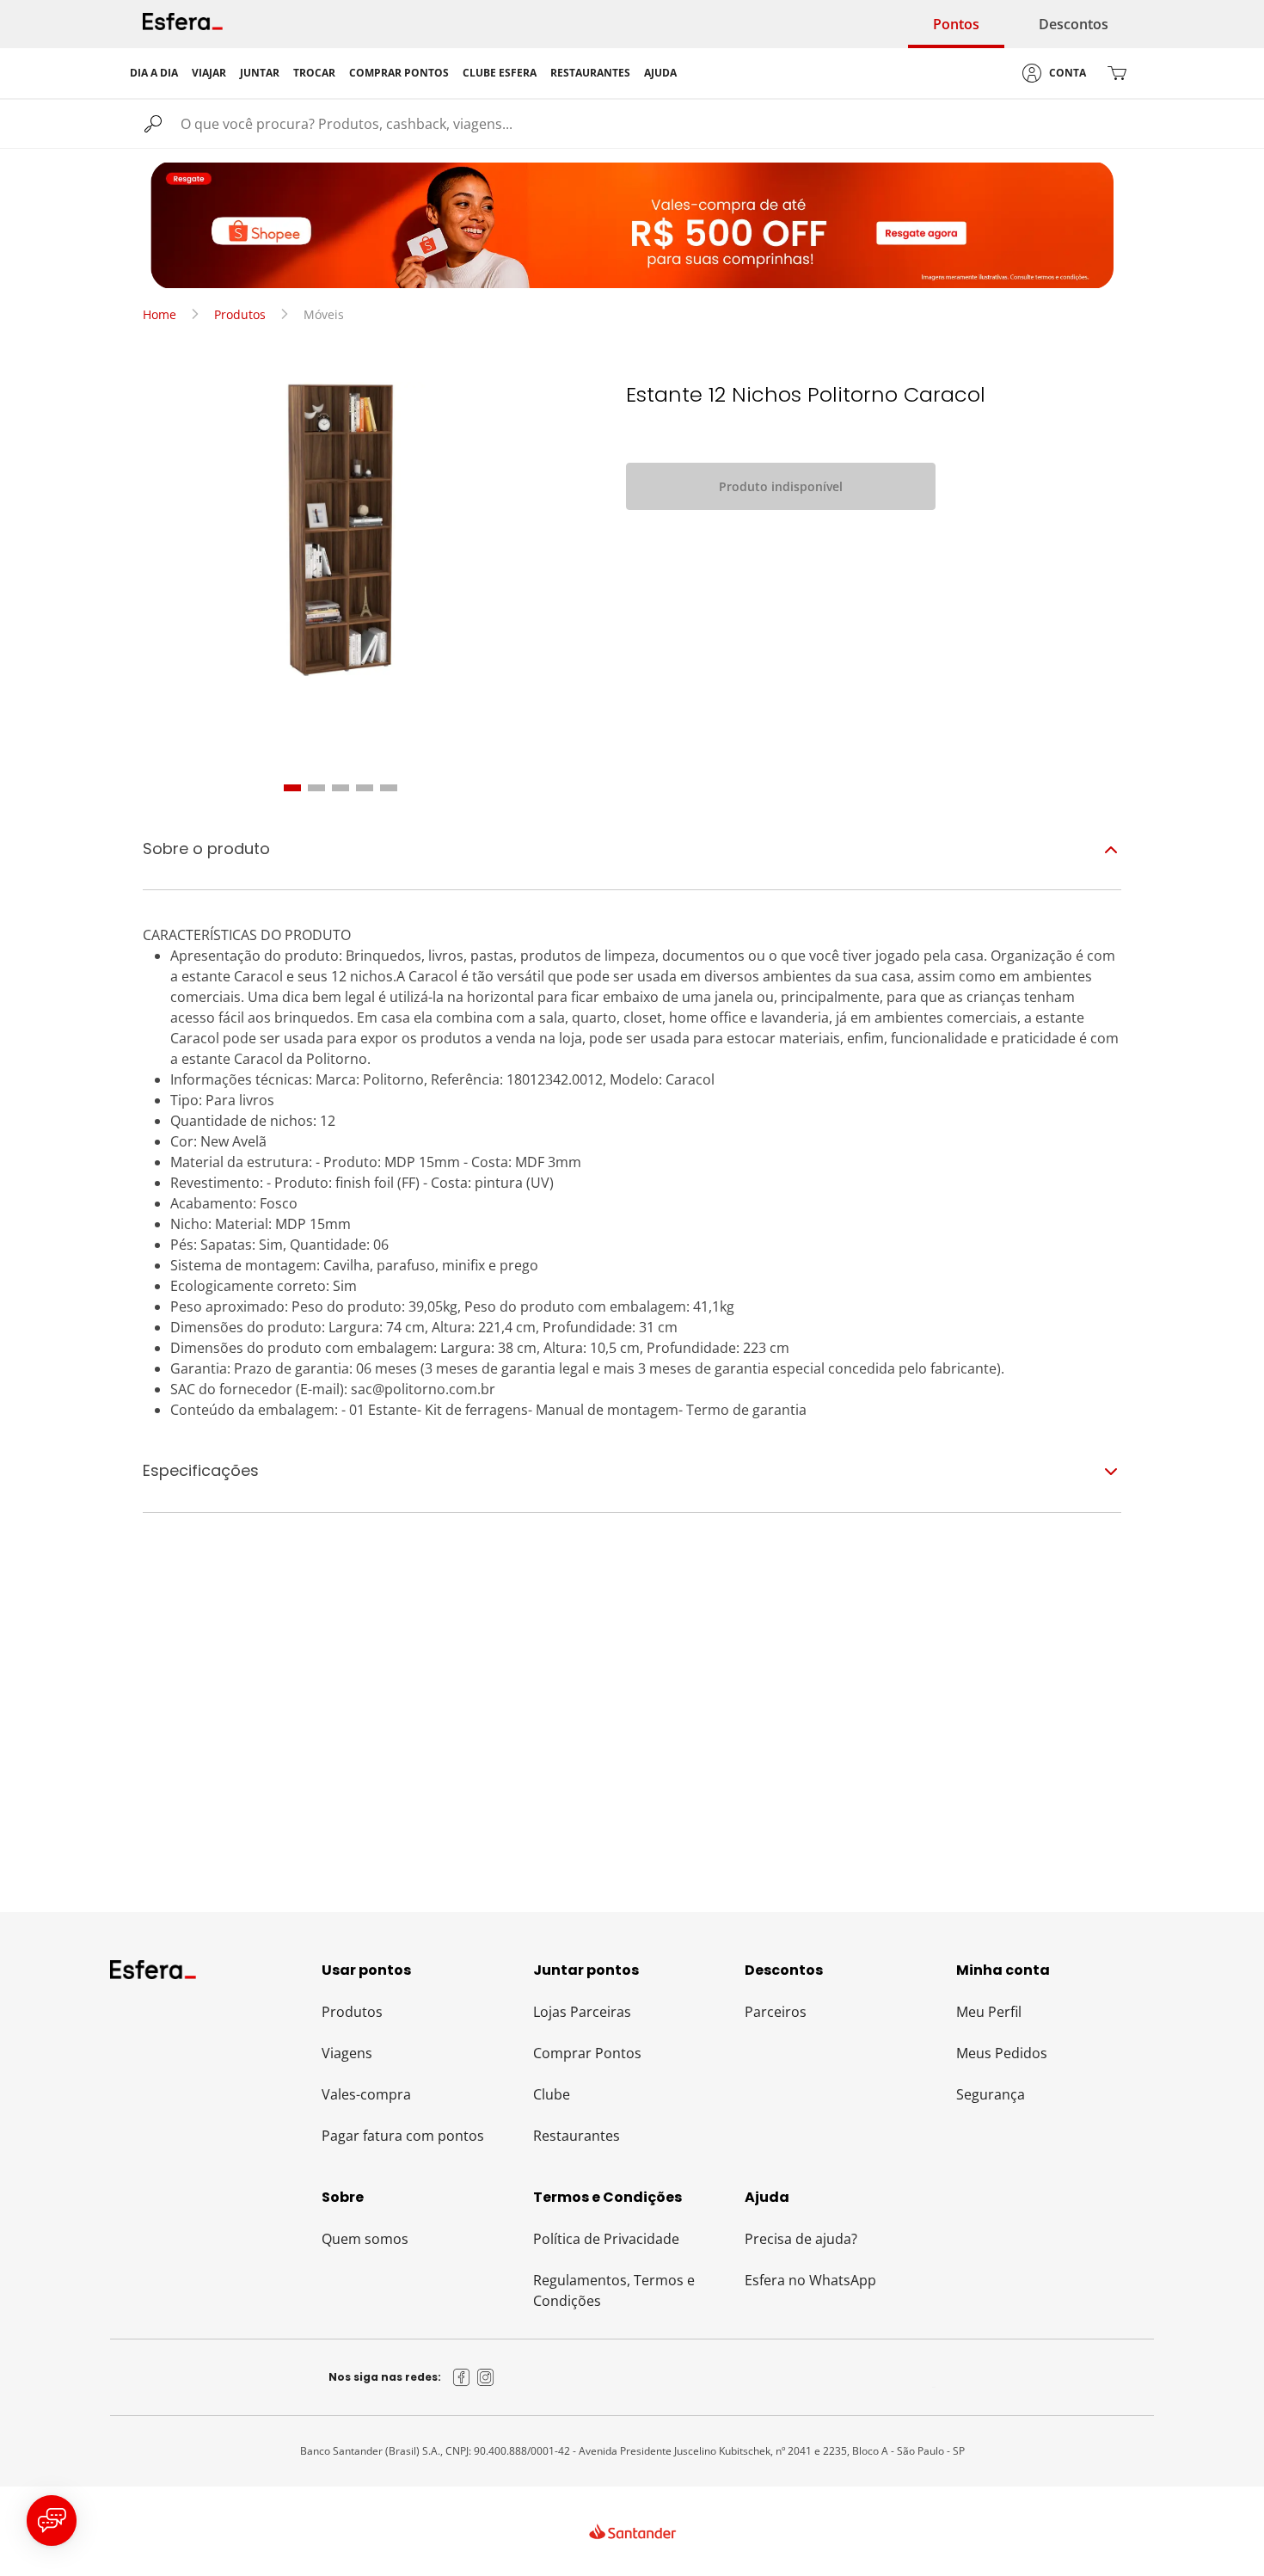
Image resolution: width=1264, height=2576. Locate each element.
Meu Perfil (989, 2012)
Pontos (956, 24)
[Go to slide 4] (365, 788)
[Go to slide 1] (292, 788)
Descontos (1074, 24)
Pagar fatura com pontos (403, 2136)
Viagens (347, 2053)
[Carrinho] (1117, 73)
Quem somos (365, 2239)
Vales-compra (366, 2094)
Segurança (991, 2094)
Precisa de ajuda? (801, 2239)
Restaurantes (577, 2136)
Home (160, 314)
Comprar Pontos (587, 2053)
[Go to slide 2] (316, 788)
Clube (552, 2094)
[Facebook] (462, 2377)
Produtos (240, 314)
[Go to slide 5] (389, 788)
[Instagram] (486, 2377)
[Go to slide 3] (341, 788)
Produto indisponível (781, 486)
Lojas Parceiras (582, 2012)
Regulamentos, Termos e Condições (614, 2290)
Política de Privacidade (606, 2239)
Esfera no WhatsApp (810, 2280)
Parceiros (776, 2012)
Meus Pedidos (1002, 2053)
